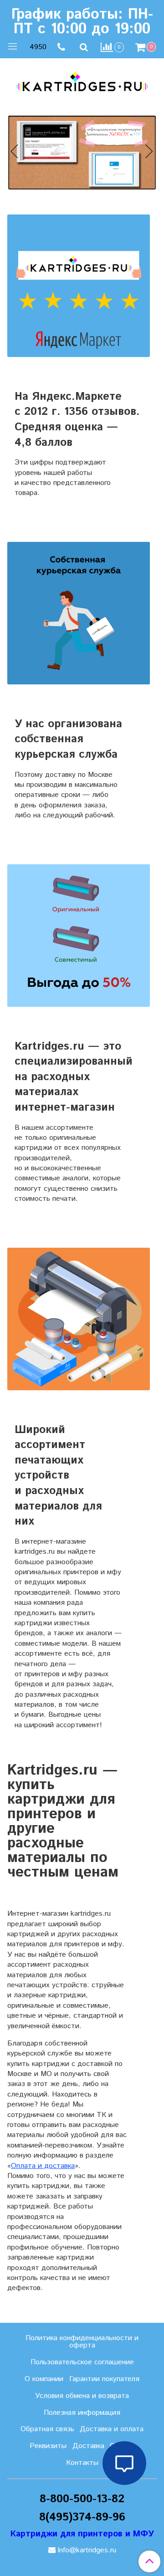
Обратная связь (47, 2429)
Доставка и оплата (112, 2429)
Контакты (82, 2463)
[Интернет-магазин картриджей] (82, 81)
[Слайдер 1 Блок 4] (82, 153)
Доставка (88, 2446)
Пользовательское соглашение (82, 2362)
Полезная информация (82, 2413)
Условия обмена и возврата (82, 2396)
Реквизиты (48, 2446)
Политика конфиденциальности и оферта (82, 2342)
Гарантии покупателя (104, 2379)
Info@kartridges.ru (87, 2550)
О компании (44, 2379)
